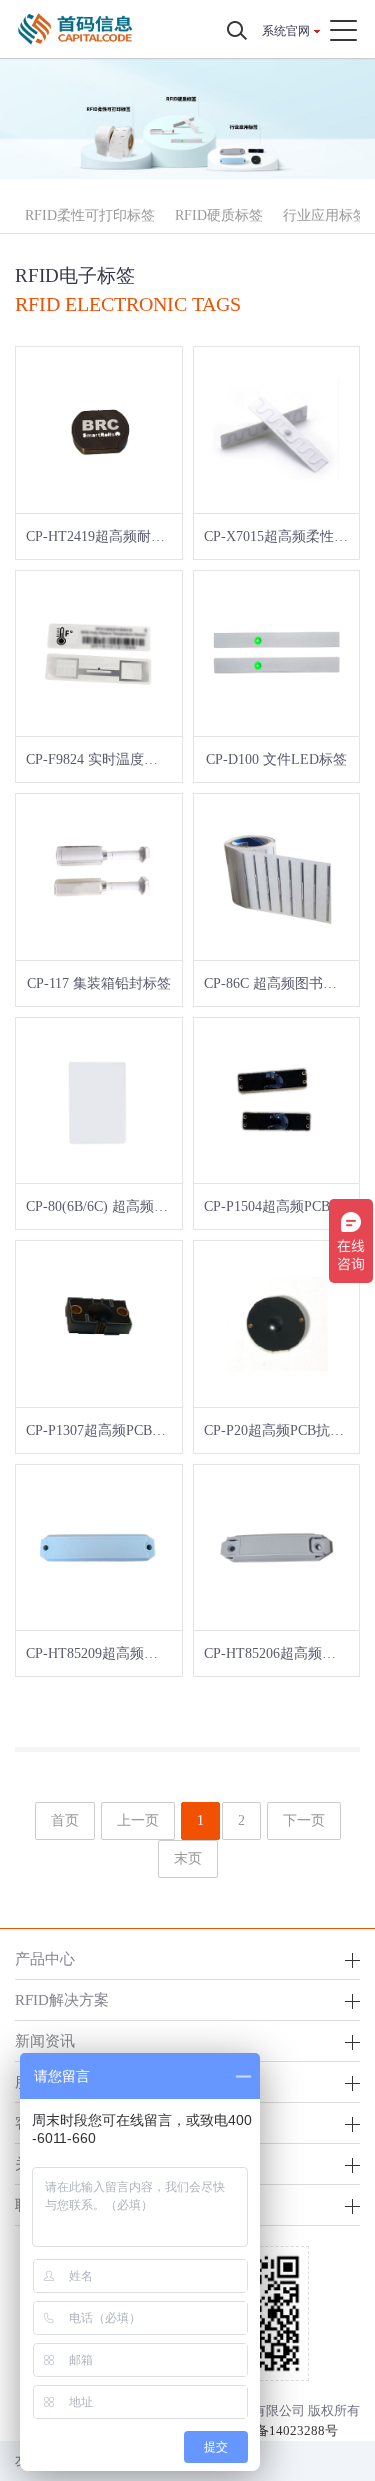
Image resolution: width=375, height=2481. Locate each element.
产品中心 (45, 1958)
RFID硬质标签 (219, 215)
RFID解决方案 (62, 1999)
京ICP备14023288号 (280, 2430)
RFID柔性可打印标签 (90, 215)
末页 (188, 1858)
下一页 (304, 1820)
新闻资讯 (45, 2040)
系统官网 (286, 31)
